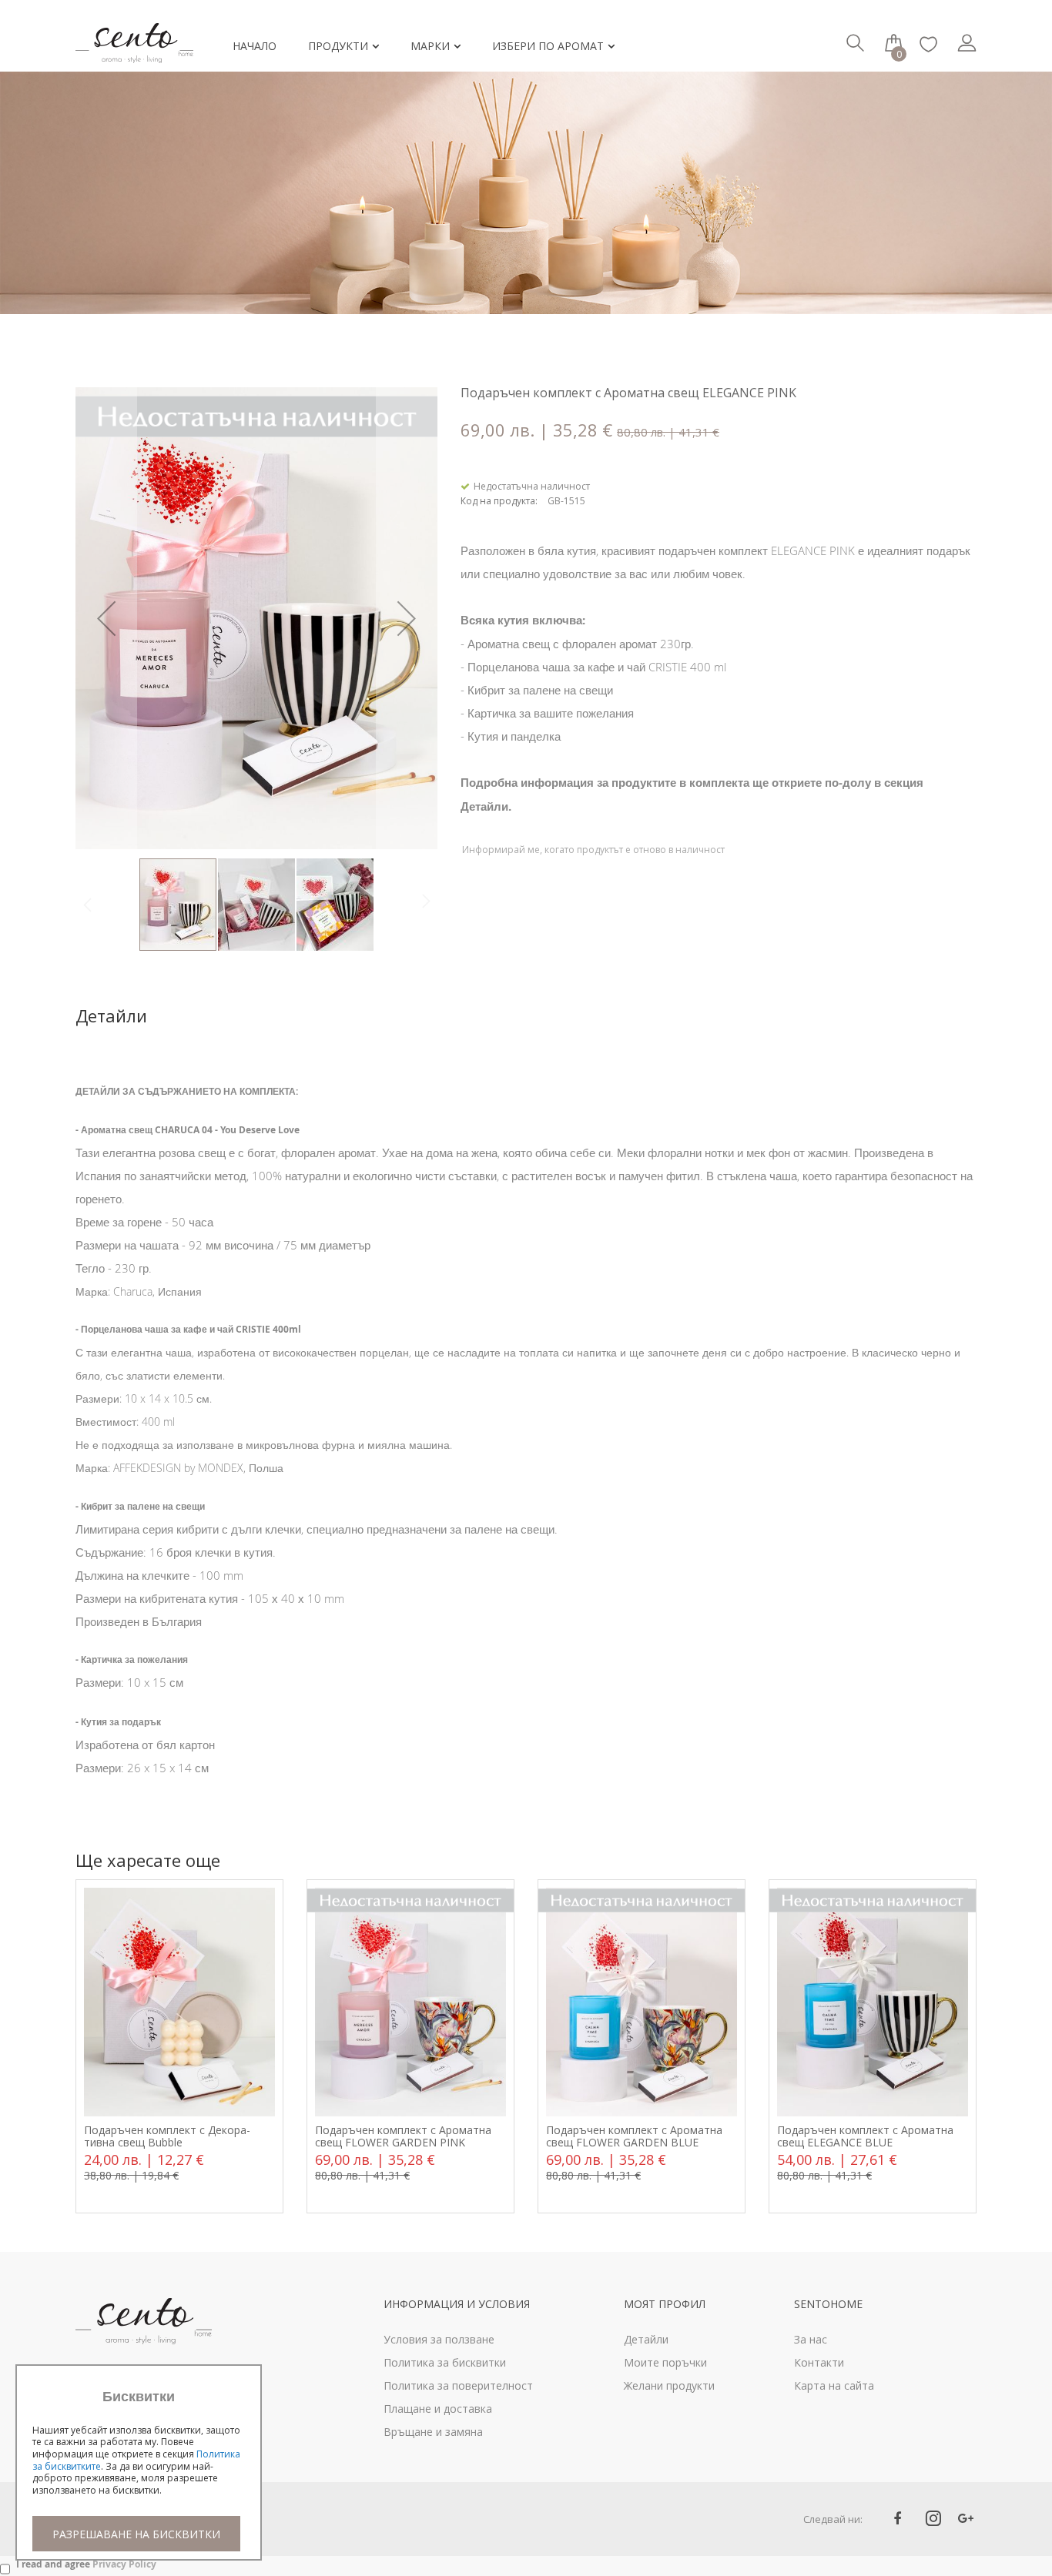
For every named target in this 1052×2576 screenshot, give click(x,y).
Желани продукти (669, 2385)
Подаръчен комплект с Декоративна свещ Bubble (167, 2136)
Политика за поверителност (458, 2385)
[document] (139, 2470)
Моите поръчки (665, 2362)
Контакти (819, 2362)
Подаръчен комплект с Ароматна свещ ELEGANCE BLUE (865, 2136)
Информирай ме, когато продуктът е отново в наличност (593, 850)
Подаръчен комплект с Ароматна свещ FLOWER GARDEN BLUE (634, 2136)
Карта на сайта (834, 2385)
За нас (811, 2339)
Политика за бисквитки (445, 2362)
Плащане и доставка (438, 2409)
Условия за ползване (439, 2339)
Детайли (111, 1016)
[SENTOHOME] (141, 32)
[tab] (134, 1016)
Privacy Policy (124, 2564)
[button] (106, 618)
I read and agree (86, 2564)
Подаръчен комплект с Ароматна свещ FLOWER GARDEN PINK (403, 2136)
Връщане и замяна (433, 2432)
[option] (179, 2047)
